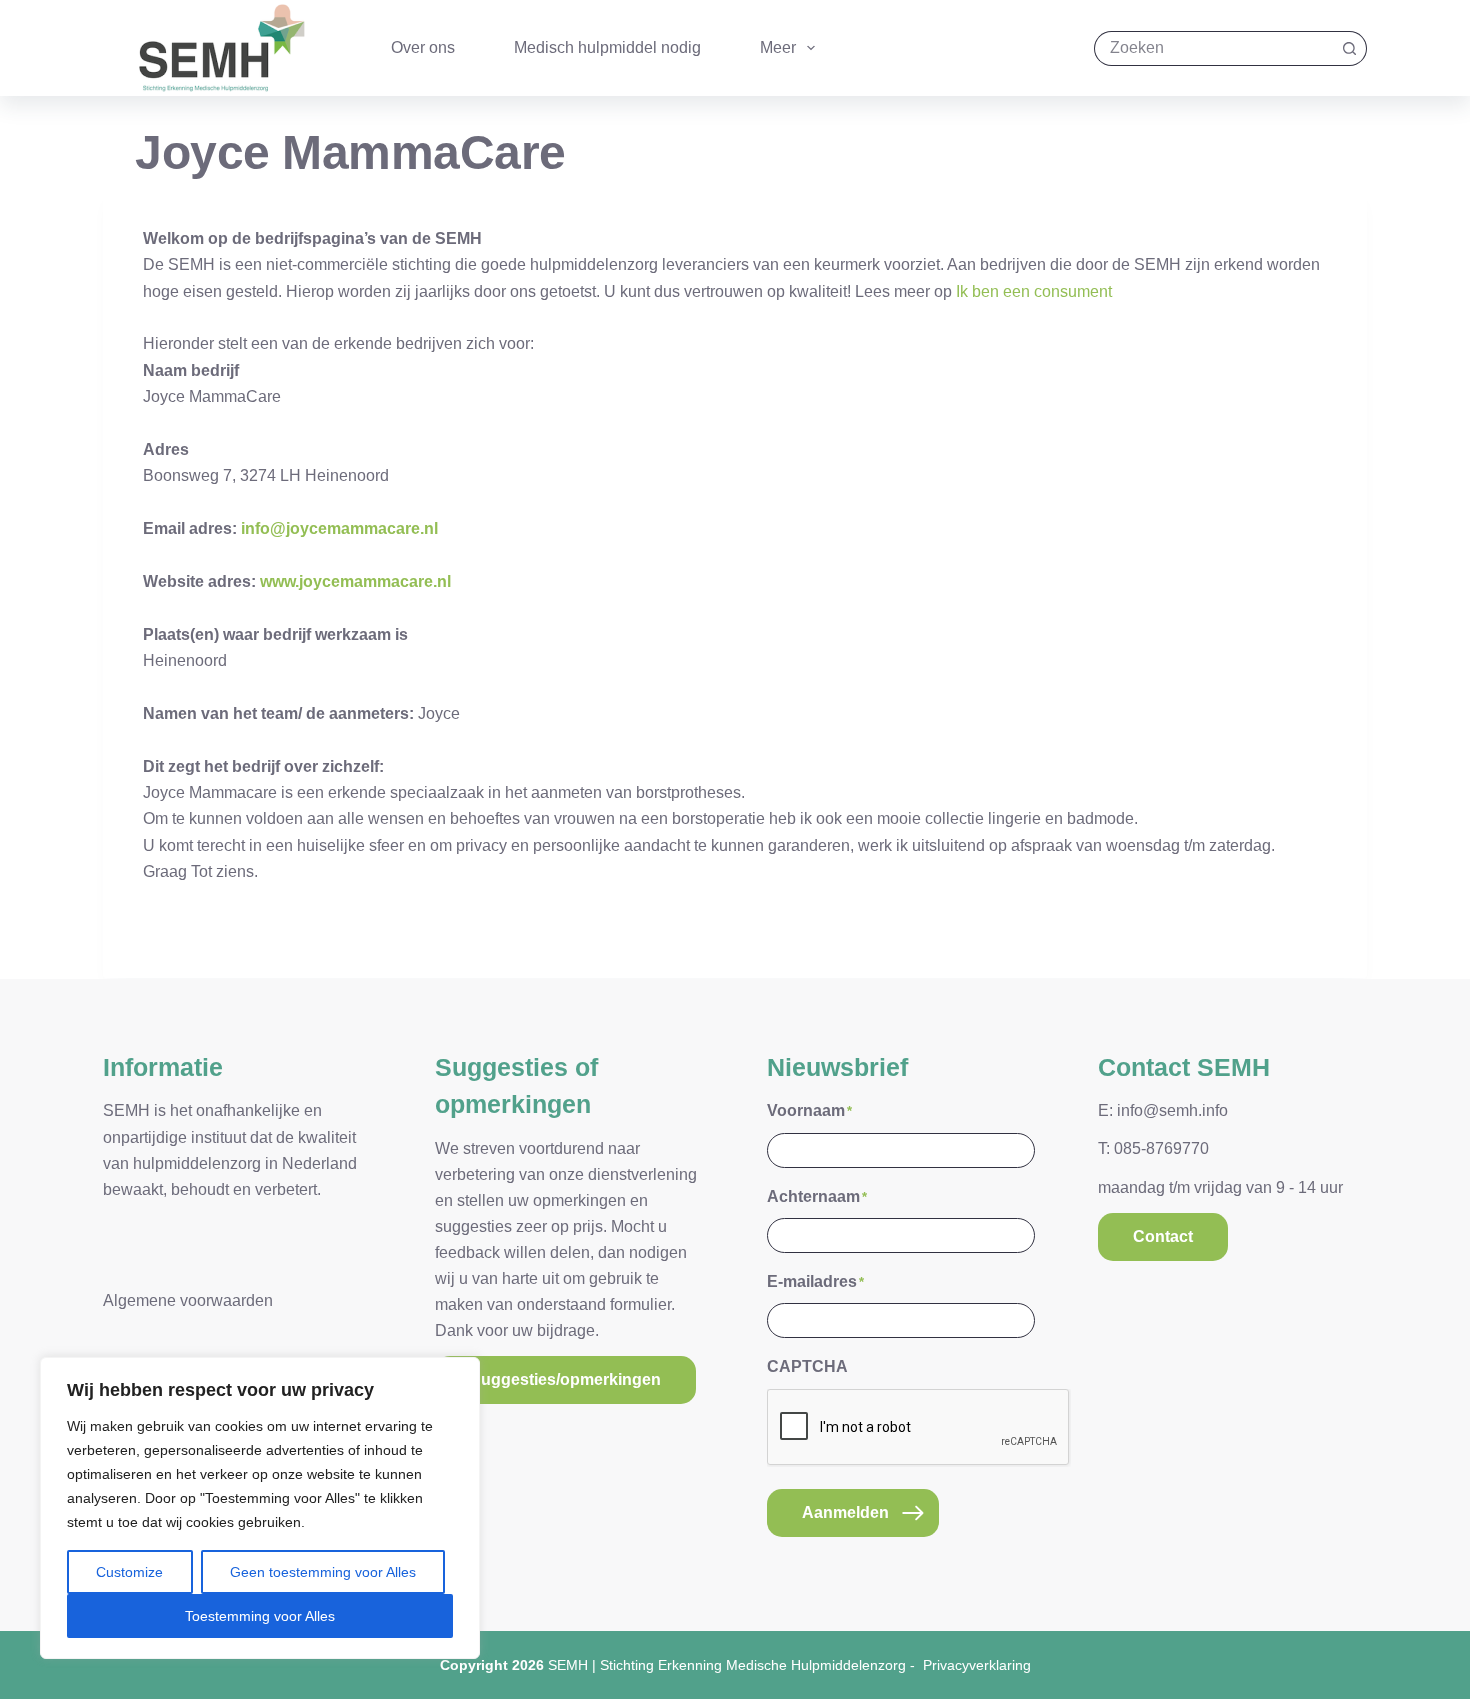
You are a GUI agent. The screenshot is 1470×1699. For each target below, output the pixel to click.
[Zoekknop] (1349, 48)
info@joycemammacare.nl (339, 528)
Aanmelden (845, 1512)
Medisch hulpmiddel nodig (607, 47)
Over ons (423, 47)
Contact (1163, 1236)
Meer (778, 47)
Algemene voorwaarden (188, 1300)
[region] (260, 1508)
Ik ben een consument (1034, 291)
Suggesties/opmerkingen (565, 1379)
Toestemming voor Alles (260, 1616)
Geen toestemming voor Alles (323, 1572)
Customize (129, 1572)
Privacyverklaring (977, 1665)
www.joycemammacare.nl (355, 581)
